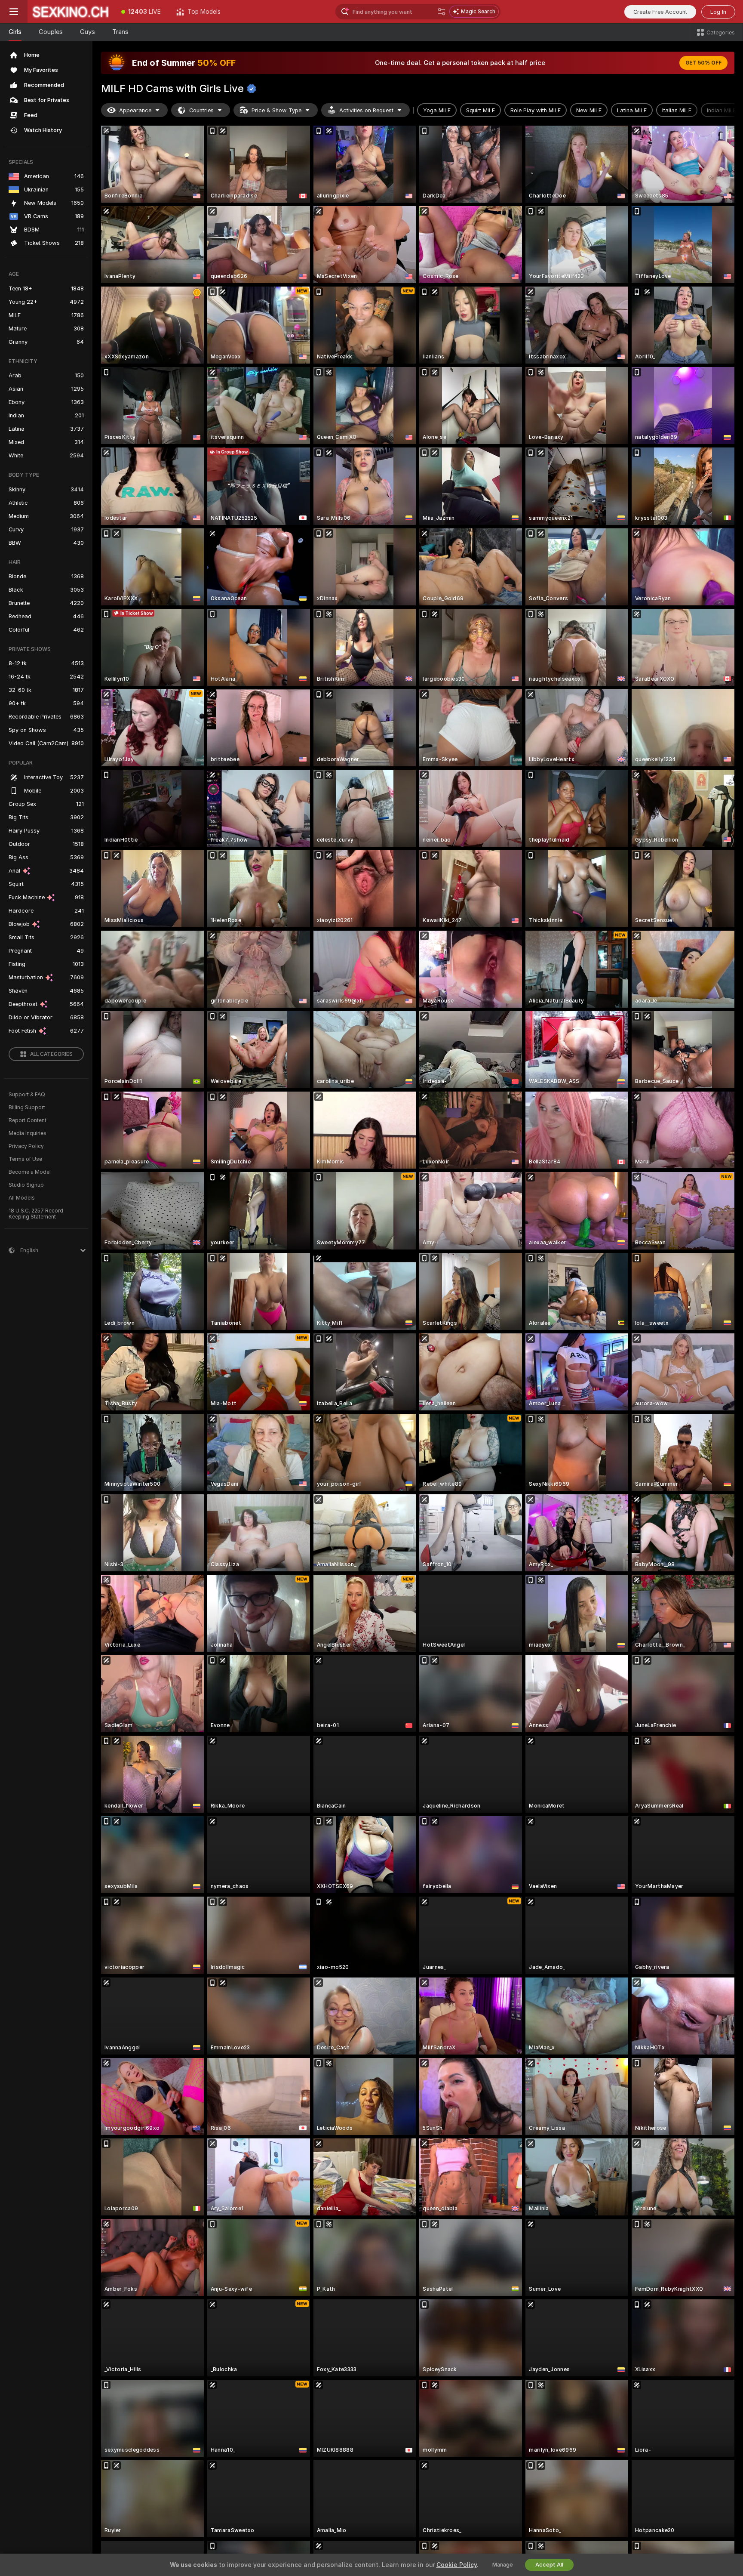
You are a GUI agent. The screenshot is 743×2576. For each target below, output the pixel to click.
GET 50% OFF (703, 63)
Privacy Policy (26, 1146)
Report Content (28, 1120)
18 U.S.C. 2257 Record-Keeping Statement (37, 1214)
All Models (22, 1198)
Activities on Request (366, 110)
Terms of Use (25, 1159)
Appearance (135, 110)
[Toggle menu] (14, 12)
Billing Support (27, 1108)
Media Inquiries (28, 1133)
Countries (201, 110)
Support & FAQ (27, 1095)
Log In (718, 12)
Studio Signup (26, 1185)
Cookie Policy (457, 2565)
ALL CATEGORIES (51, 1054)
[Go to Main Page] (71, 12)
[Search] (442, 12)
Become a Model (30, 1172)
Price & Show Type (276, 110)
